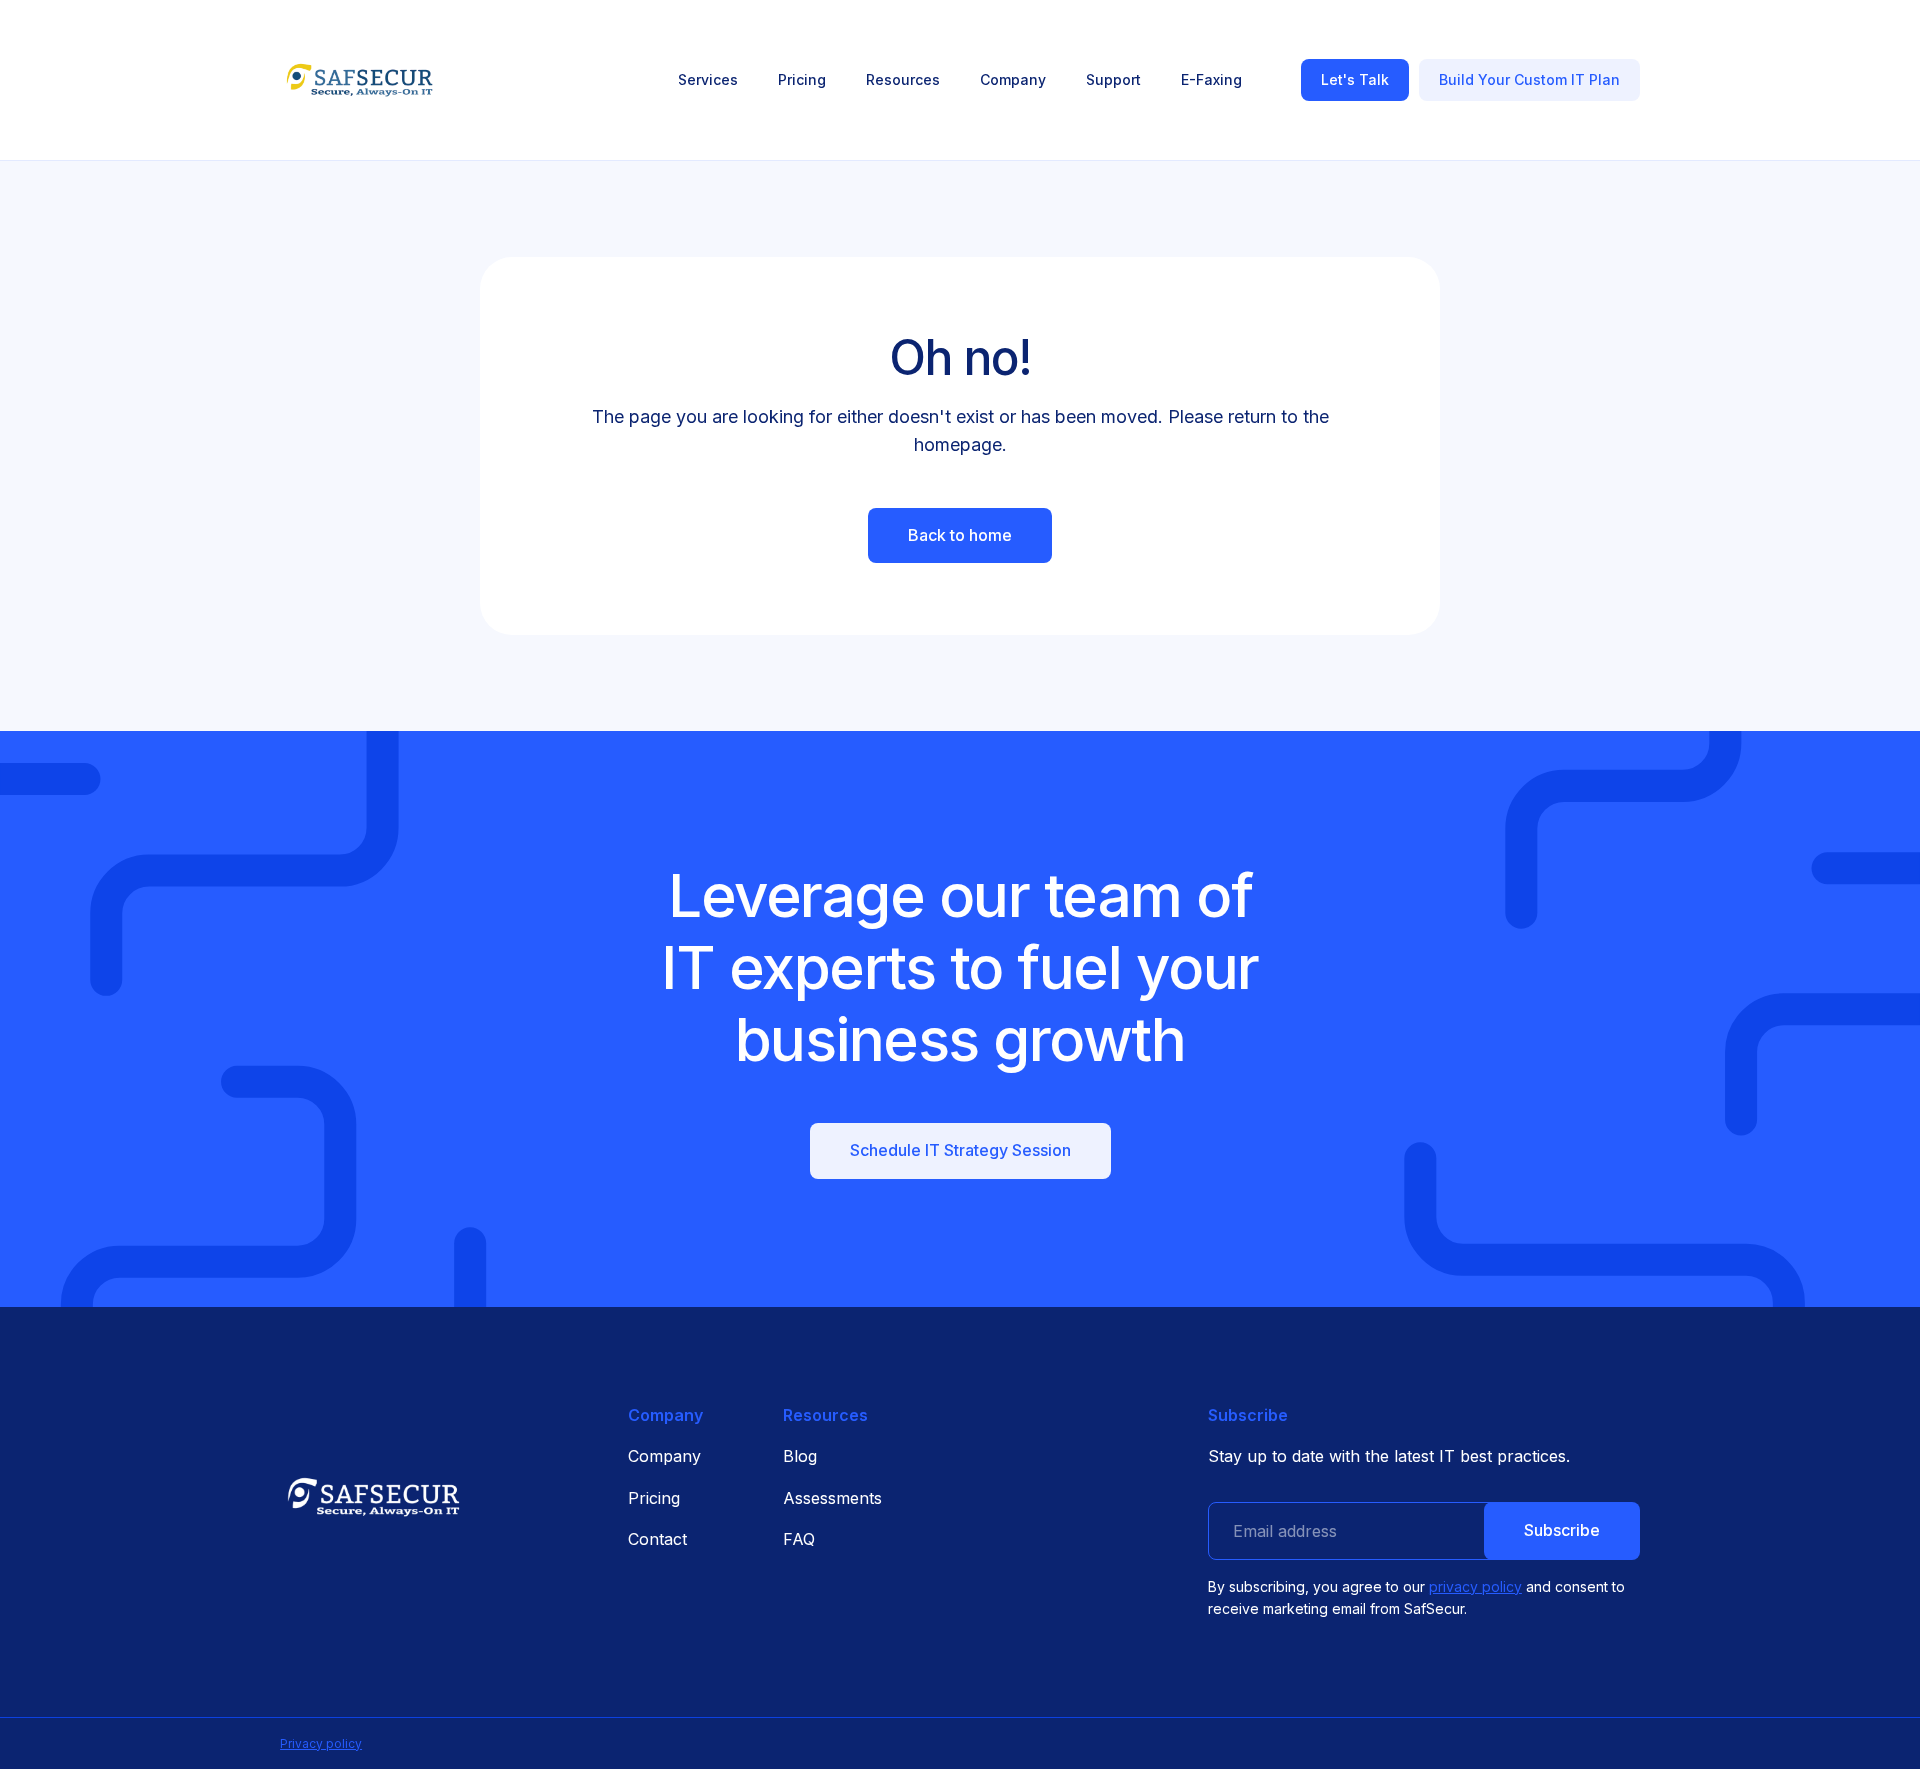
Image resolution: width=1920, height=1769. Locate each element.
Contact (657, 1539)
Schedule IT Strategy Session (960, 1150)
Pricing (654, 1498)
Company (664, 1456)
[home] (360, 80)
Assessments (832, 1498)
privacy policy (1475, 1586)
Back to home (960, 535)
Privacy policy (321, 1743)
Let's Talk (1355, 79)
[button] (708, 80)
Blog (800, 1456)
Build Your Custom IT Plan (1529, 79)
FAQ (799, 1539)
